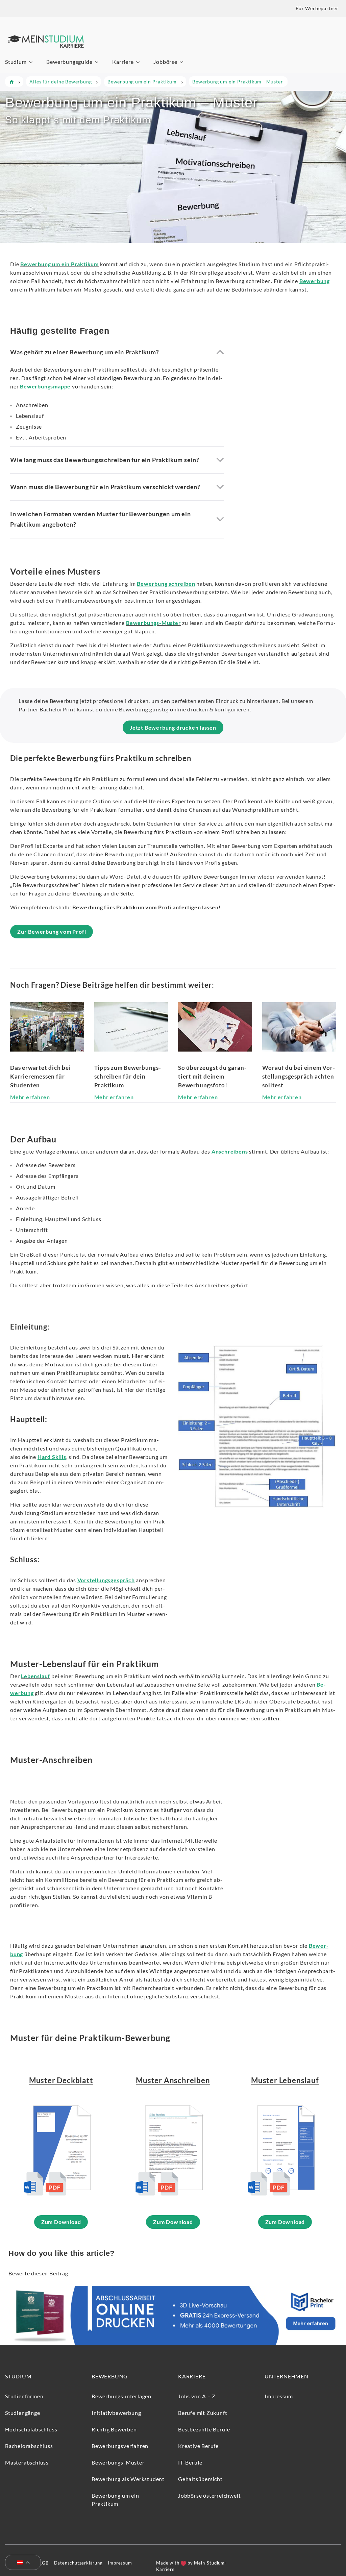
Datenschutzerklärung (78, 2563)
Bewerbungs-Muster (154, 623)
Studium (16, 62)
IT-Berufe (190, 2462)
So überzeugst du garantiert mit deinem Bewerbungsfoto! (212, 1076)
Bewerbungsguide (69, 62)
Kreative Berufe (198, 2446)
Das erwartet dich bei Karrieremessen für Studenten (41, 1076)
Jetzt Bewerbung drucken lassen (173, 727)
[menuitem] (20, 2563)
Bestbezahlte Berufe (204, 2429)
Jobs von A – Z (197, 2396)
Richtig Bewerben (114, 2429)
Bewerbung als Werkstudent (128, 2479)
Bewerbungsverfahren (120, 2446)
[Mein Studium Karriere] (46, 54)
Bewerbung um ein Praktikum (59, 264)
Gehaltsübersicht (200, 2479)
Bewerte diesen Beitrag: (39, 2273)
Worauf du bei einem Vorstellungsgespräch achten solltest (299, 1076)
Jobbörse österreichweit (209, 2495)
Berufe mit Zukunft (203, 2413)
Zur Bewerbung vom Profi (52, 931)
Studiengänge (23, 2413)
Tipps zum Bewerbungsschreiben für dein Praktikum (128, 1076)
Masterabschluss (27, 2462)
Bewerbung (110, 2376)
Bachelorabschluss (29, 2446)
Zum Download (61, 2222)
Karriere (123, 62)
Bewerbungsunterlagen (121, 2396)
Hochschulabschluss (31, 2429)
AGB (43, 2563)
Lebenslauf (35, 1676)
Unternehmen (287, 2376)
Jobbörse (165, 62)
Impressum (279, 2396)
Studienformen (24, 2396)
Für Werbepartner (317, 8)
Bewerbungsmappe (45, 386)
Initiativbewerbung (116, 2413)
